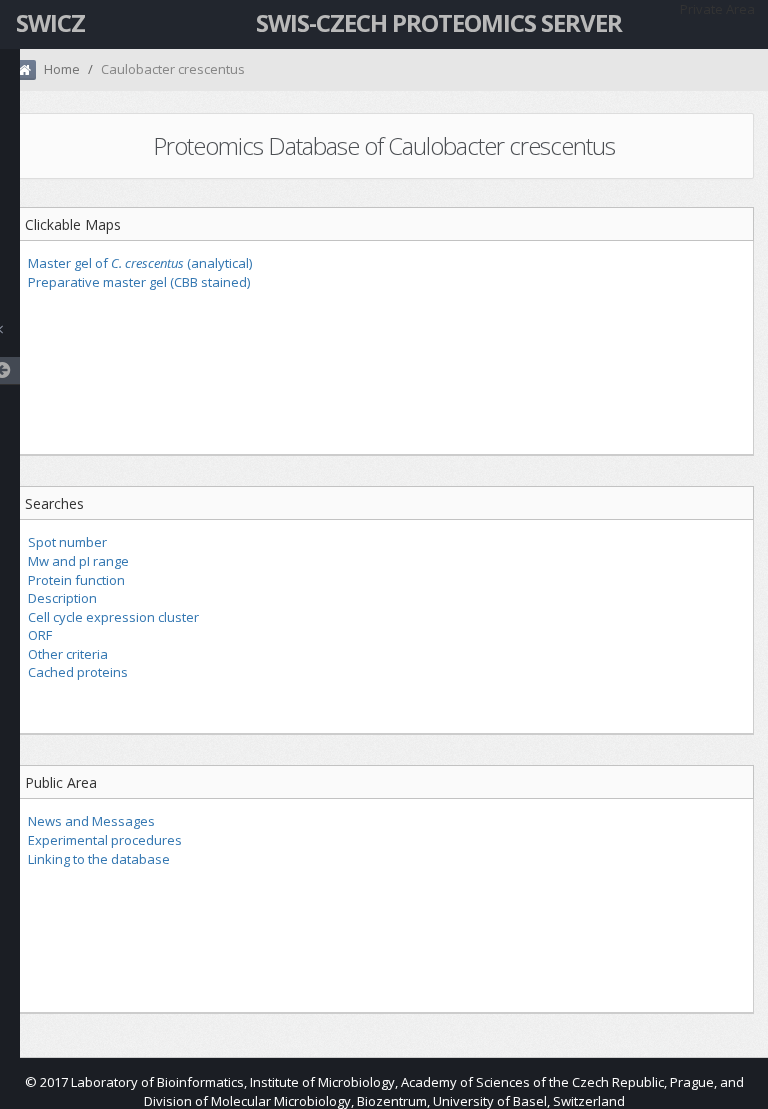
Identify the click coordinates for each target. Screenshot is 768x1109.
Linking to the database (99, 859)
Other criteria (68, 654)
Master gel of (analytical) (140, 263)
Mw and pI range (78, 561)
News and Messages (91, 821)
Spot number (67, 542)
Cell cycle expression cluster (113, 617)
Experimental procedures (105, 840)
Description (62, 598)
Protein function (76, 580)
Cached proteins (78, 672)
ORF (40, 635)
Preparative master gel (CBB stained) (139, 282)
